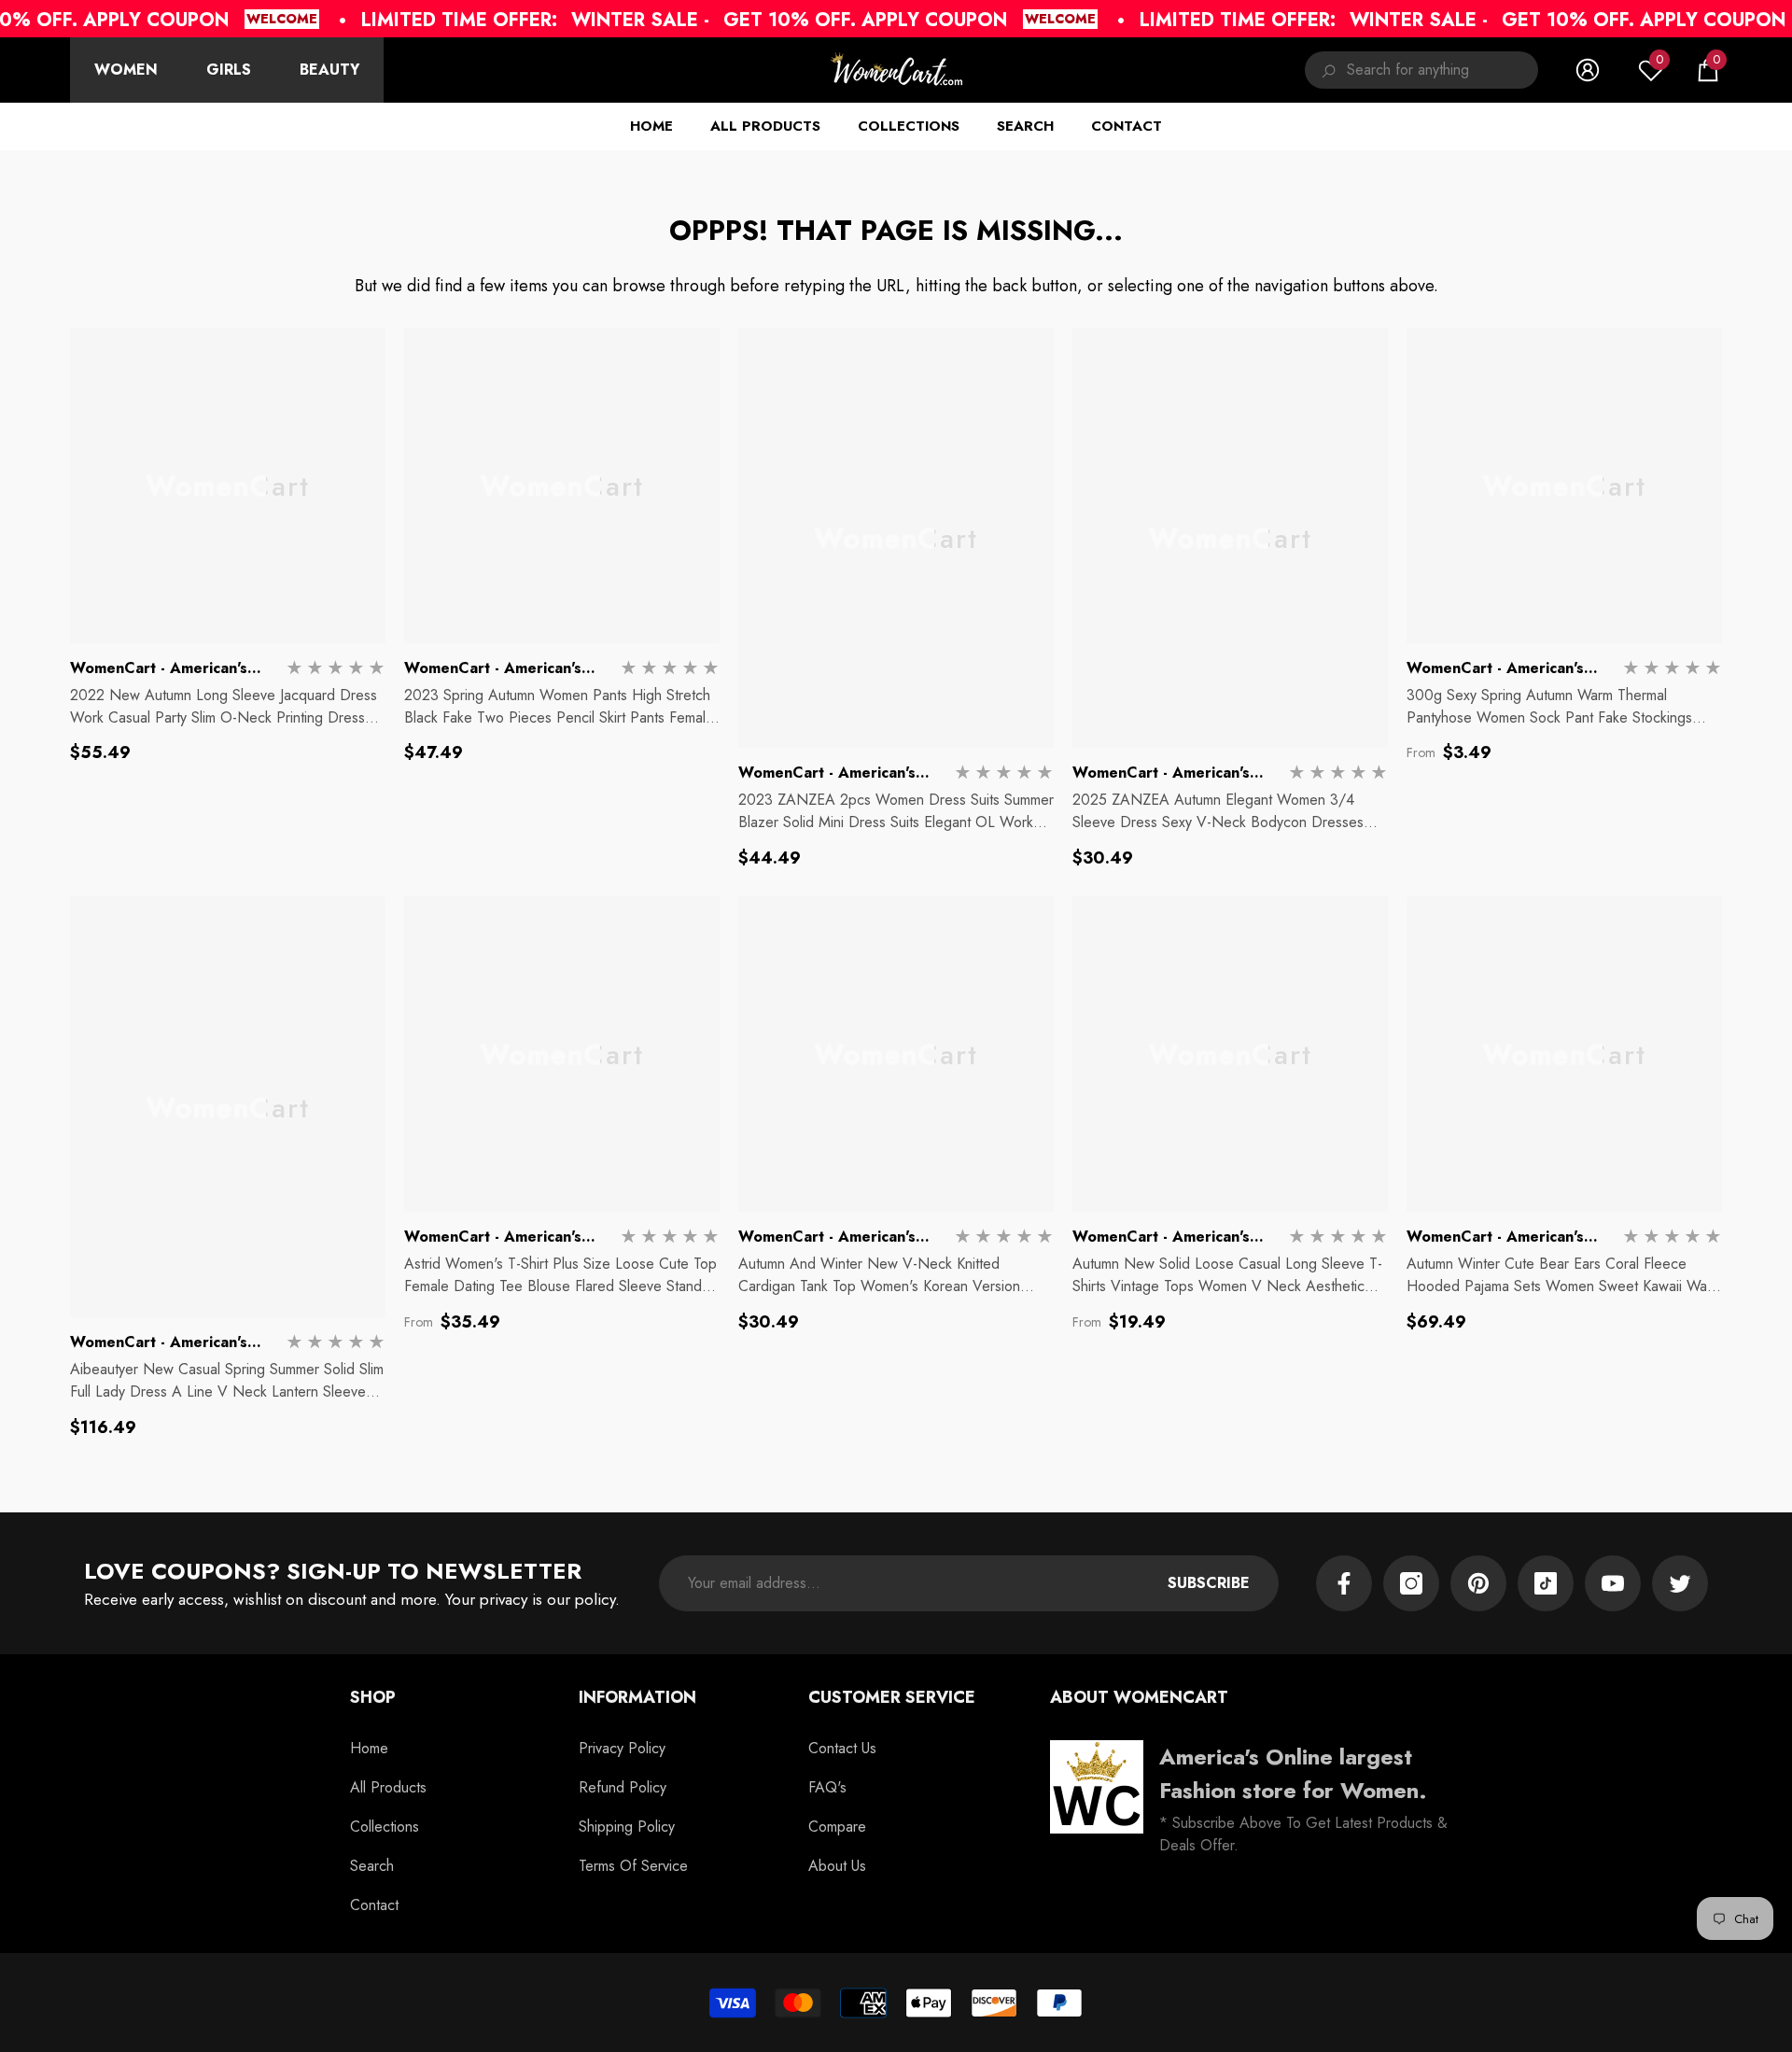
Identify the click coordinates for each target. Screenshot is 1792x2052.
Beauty (329, 70)
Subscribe (1209, 1583)
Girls (229, 70)
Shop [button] (373, 1697)
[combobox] (1442, 70)
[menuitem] (126, 70)
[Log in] (1588, 70)
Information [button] (637, 1697)
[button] (1708, 70)
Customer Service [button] (892, 1697)
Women (126, 70)
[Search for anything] (1421, 70)
